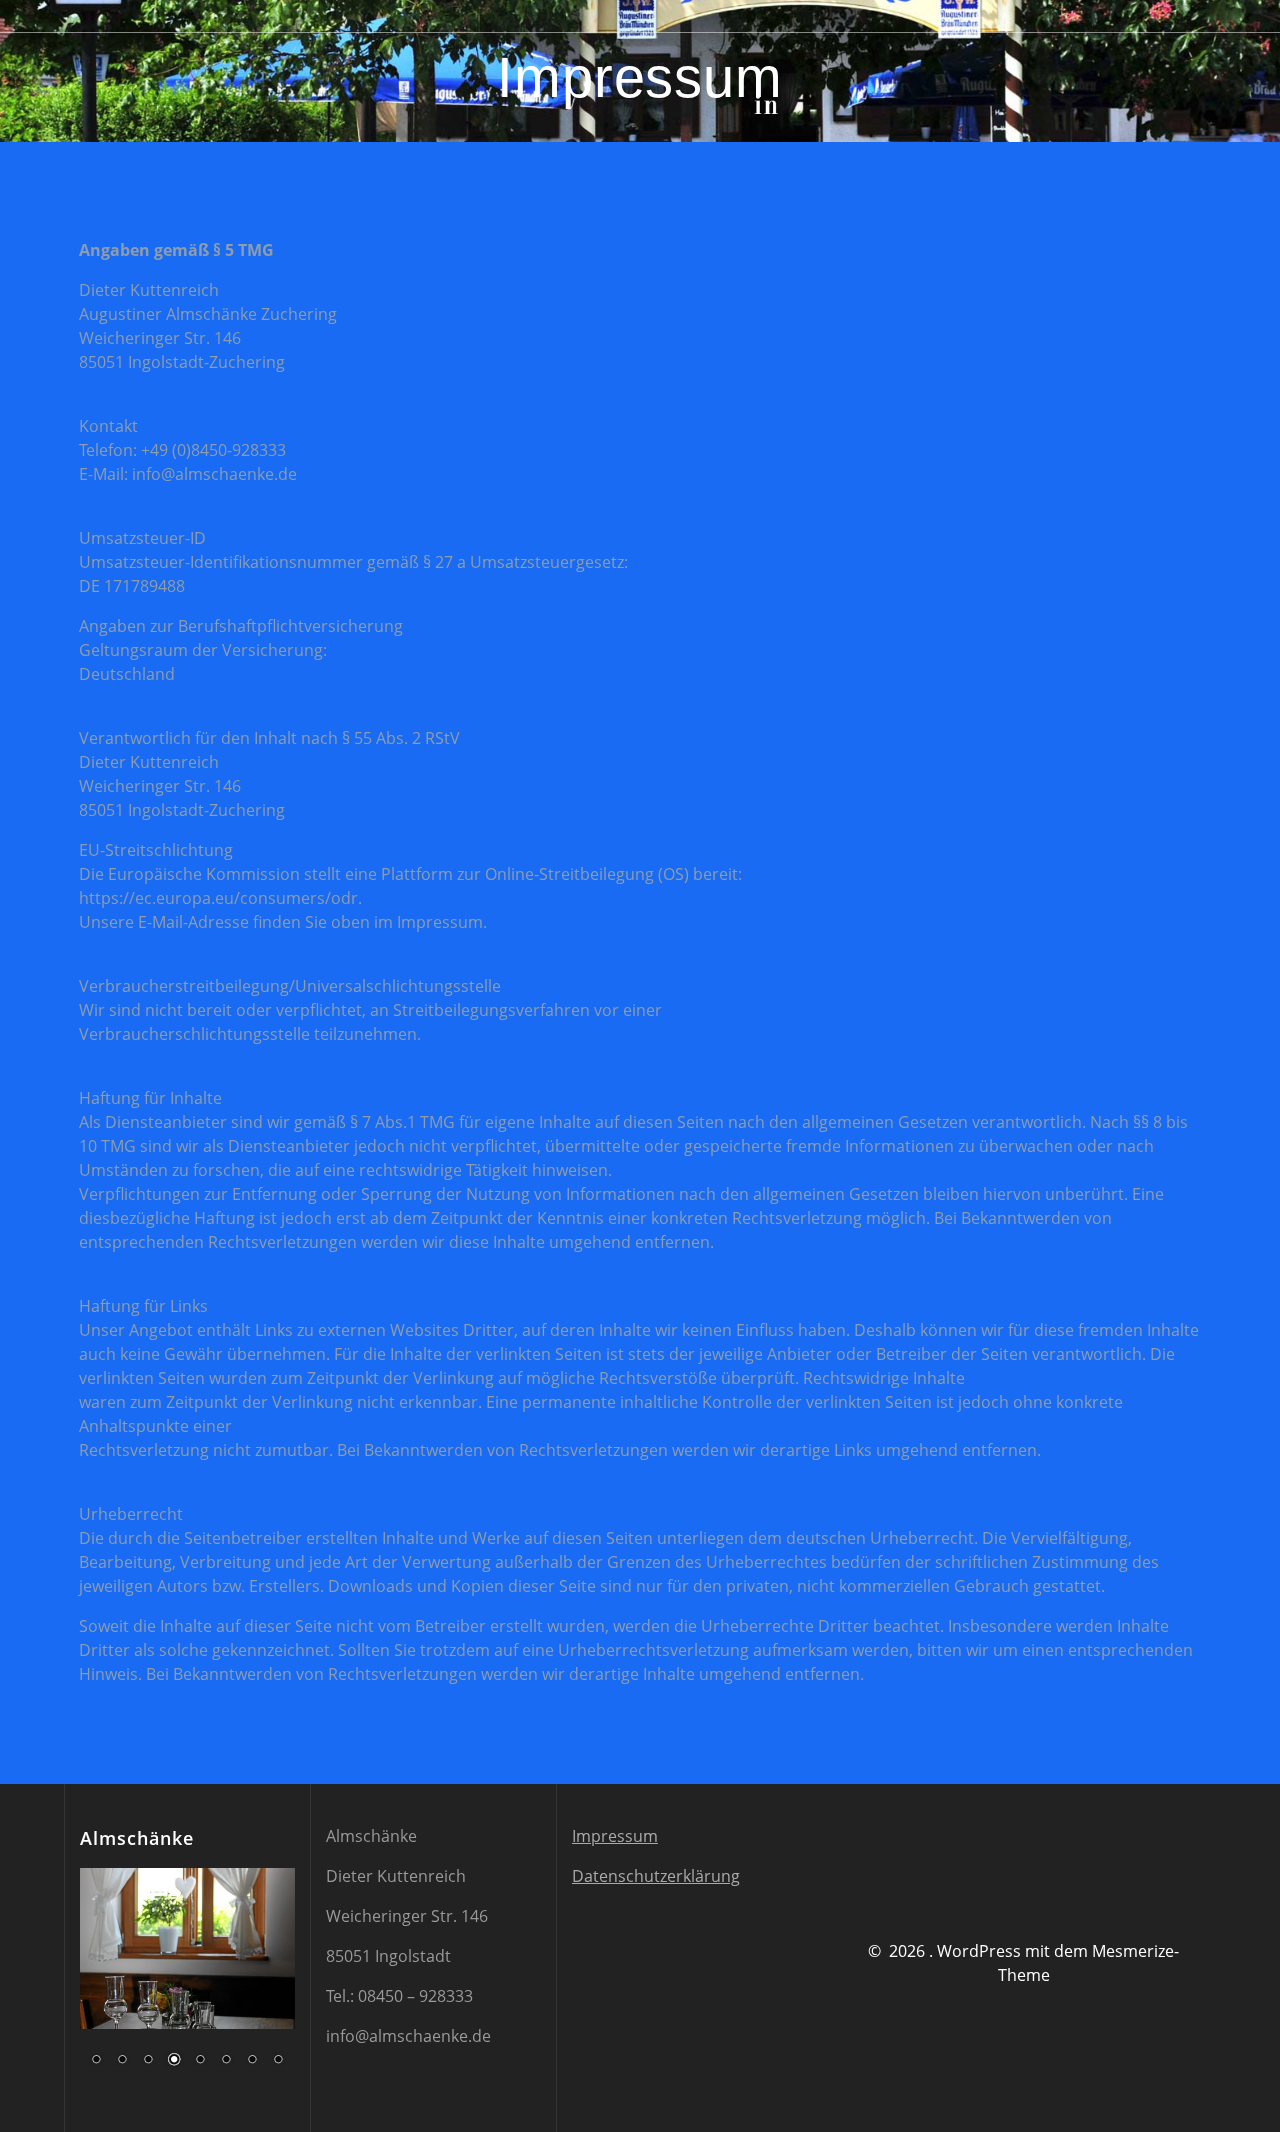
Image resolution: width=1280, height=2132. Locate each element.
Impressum (615, 1836)
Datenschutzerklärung (656, 1876)
